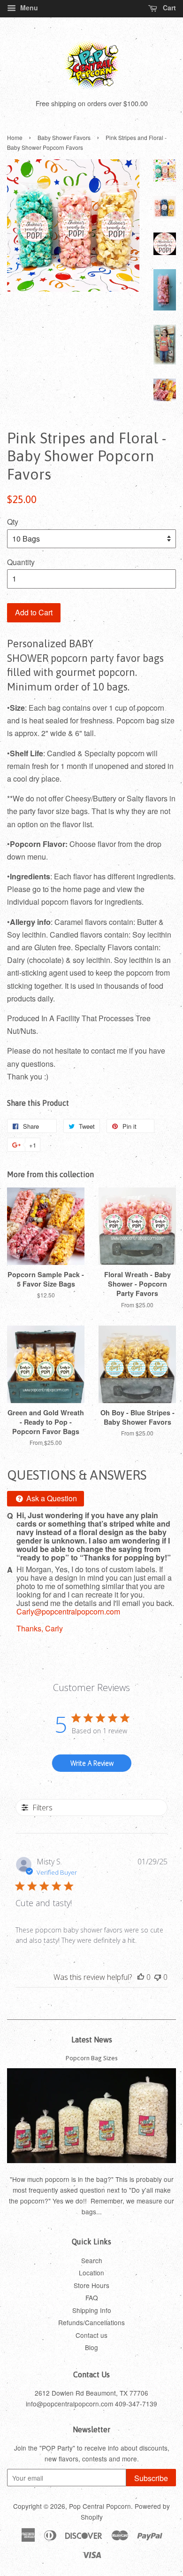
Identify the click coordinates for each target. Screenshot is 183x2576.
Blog (91, 2347)
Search (92, 2260)
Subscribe (151, 2478)
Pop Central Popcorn (100, 2506)
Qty (13, 522)
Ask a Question (51, 1498)
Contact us (91, 2335)
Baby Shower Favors (64, 137)
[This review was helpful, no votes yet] (141, 1977)
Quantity (21, 562)
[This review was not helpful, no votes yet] (158, 1977)
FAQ (92, 2297)
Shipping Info (92, 2310)
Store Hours (91, 2285)
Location (91, 2273)
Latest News (92, 2040)
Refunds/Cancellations (91, 2322)
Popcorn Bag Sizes (92, 2058)
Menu (28, 8)
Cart (168, 8)
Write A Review (92, 1763)
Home (15, 137)
